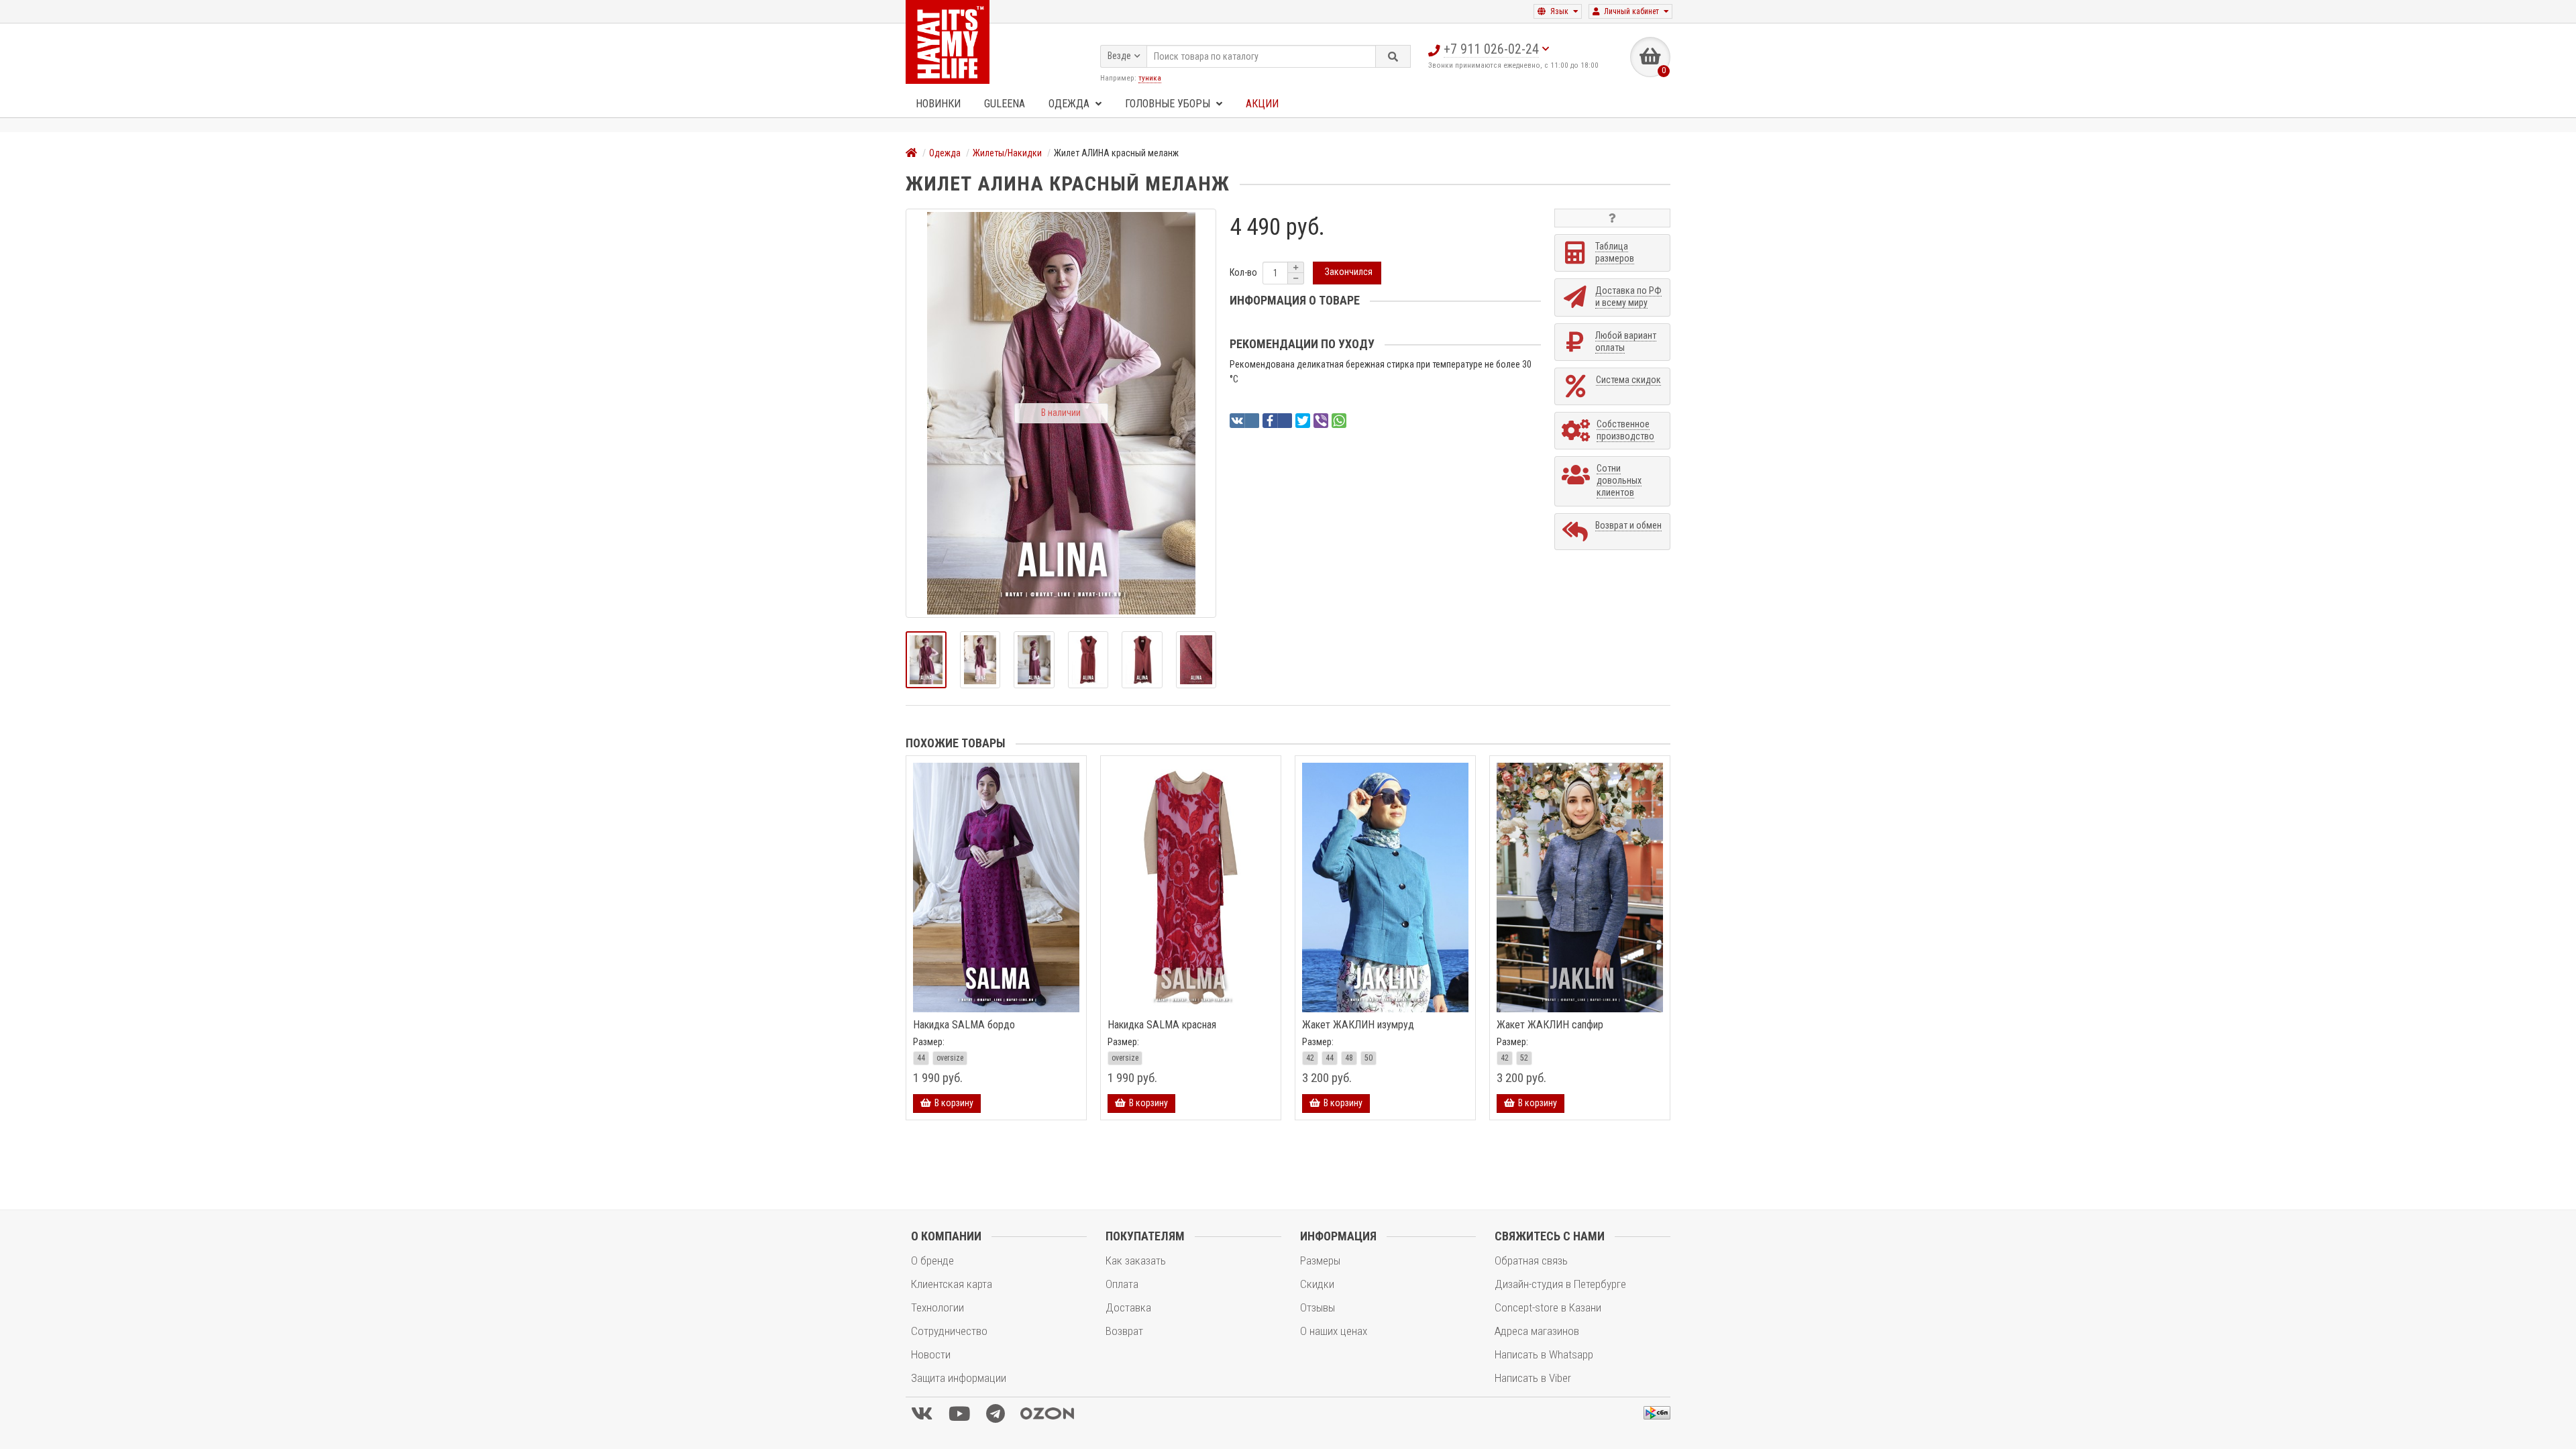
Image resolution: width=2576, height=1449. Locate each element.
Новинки (938, 104)
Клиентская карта (952, 1284)
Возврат (1124, 1331)
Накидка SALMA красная (1162, 1025)
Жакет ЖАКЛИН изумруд (1358, 1025)
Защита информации (959, 1378)
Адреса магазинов (1537, 1331)
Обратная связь (1531, 1260)
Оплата (1122, 1284)
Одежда (1070, 104)
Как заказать (1136, 1260)
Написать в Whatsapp (1544, 1354)
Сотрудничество (949, 1331)
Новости (931, 1354)
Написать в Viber (1533, 1378)
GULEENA (1005, 104)
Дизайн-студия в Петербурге (1560, 1284)
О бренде (932, 1260)
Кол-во (1243, 272)
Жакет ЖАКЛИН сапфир (1550, 1025)
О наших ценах (1334, 1331)
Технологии (937, 1307)
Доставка (1128, 1307)
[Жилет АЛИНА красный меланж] (926, 660)
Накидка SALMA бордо (964, 1025)
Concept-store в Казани (1548, 1307)
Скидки (1317, 1284)
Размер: (929, 1042)
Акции (1262, 104)
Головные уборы (1169, 104)
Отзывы (1318, 1307)
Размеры (1320, 1260)
